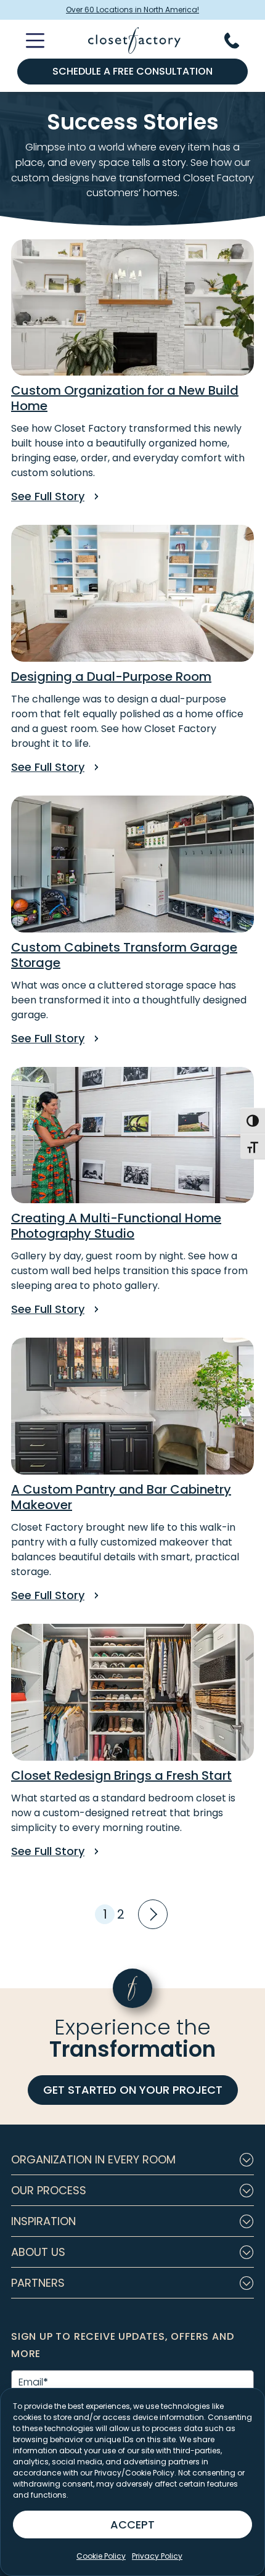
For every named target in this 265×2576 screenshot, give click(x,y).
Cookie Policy (101, 2556)
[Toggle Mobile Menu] (28, 41)
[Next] (151, 1913)
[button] (132, 2160)
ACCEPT (132, 2525)
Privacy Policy (157, 2556)
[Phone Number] (239, 41)
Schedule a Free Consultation (132, 71)
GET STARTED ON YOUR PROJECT (133, 2090)
